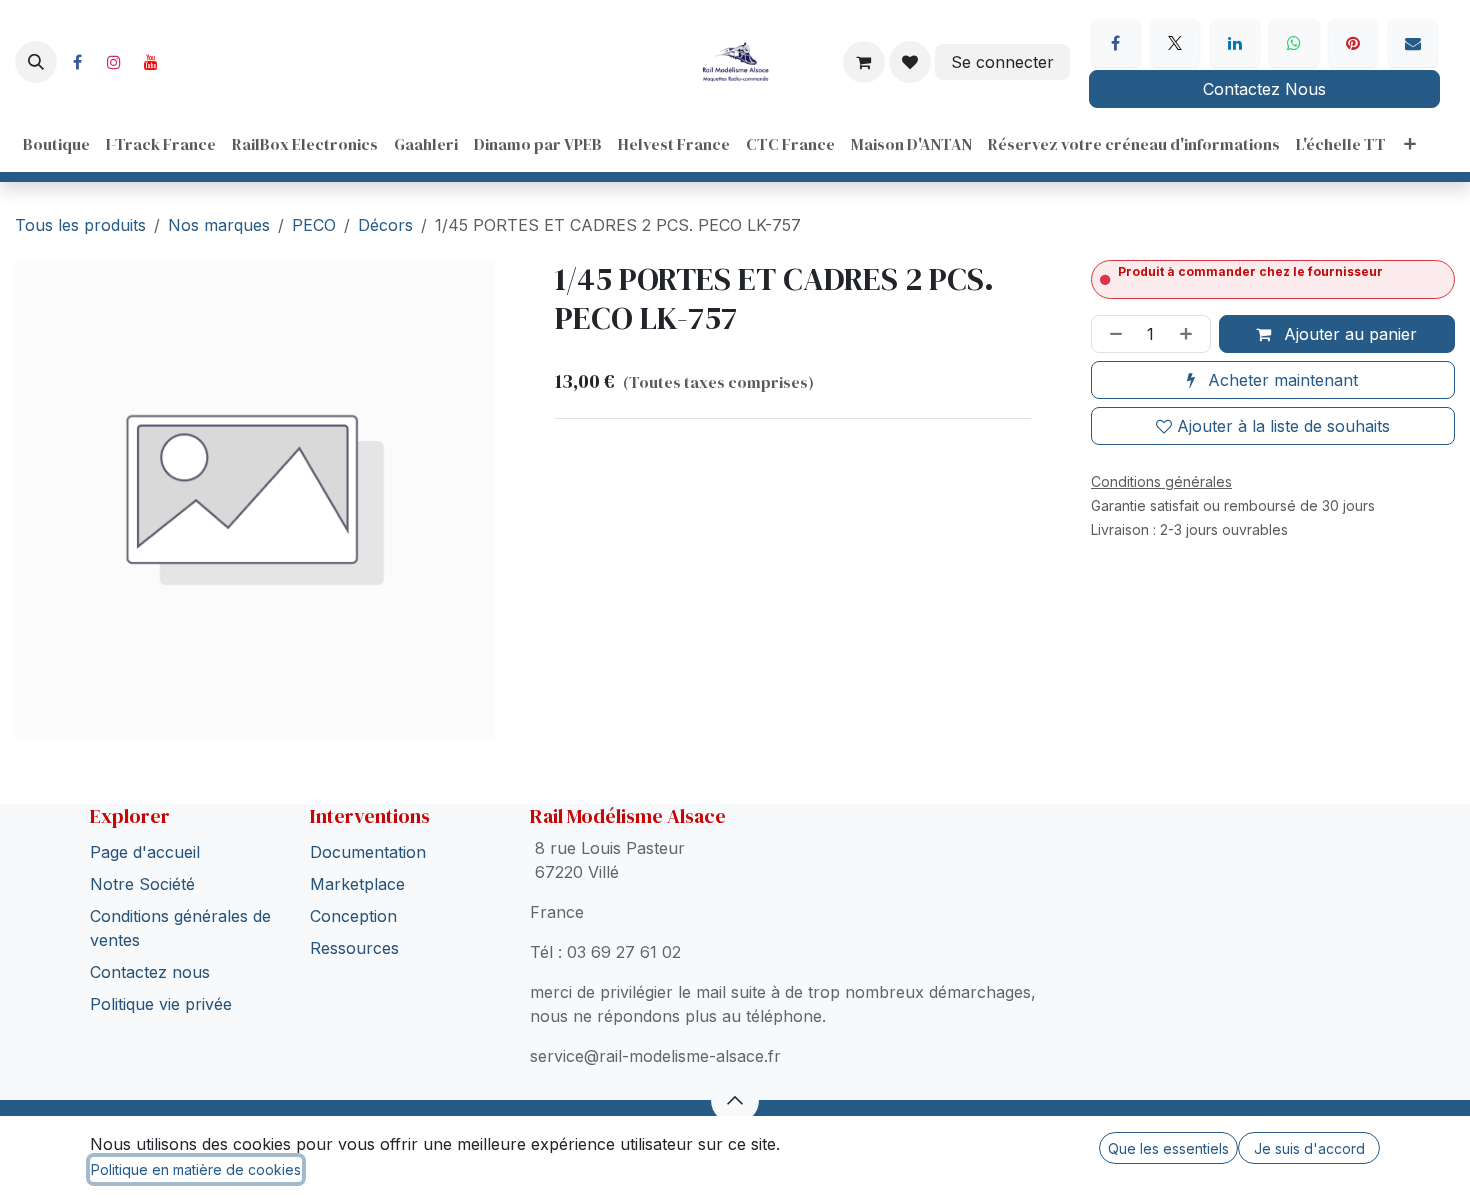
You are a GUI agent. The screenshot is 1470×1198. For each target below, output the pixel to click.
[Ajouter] (1190, 334)
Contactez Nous (1264, 89)
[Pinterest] (1353, 43)
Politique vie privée (161, 1004)
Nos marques (219, 225)
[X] (1175, 43)
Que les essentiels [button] (1168, 1148)
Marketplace (357, 884)
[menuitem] (56, 144)
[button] (36, 62)
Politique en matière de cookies (196, 1169)
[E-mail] (1413, 43)
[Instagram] (114, 62)
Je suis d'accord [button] (1309, 1148)
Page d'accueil (145, 852)
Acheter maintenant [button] (1280, 380)
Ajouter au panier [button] (1348, 334)
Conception (353, 916)
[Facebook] (77, 62)
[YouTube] (151, 62)
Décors (385, 225)
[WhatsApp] (1294, 43)
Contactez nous (150, 972)
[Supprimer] (1112, 334)
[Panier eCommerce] (864, 62)
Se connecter (1002, 62)
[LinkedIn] (1235, 43)
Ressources (354, 948)
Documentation (368, 852)
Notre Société (142, 884)
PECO (314, 225)
